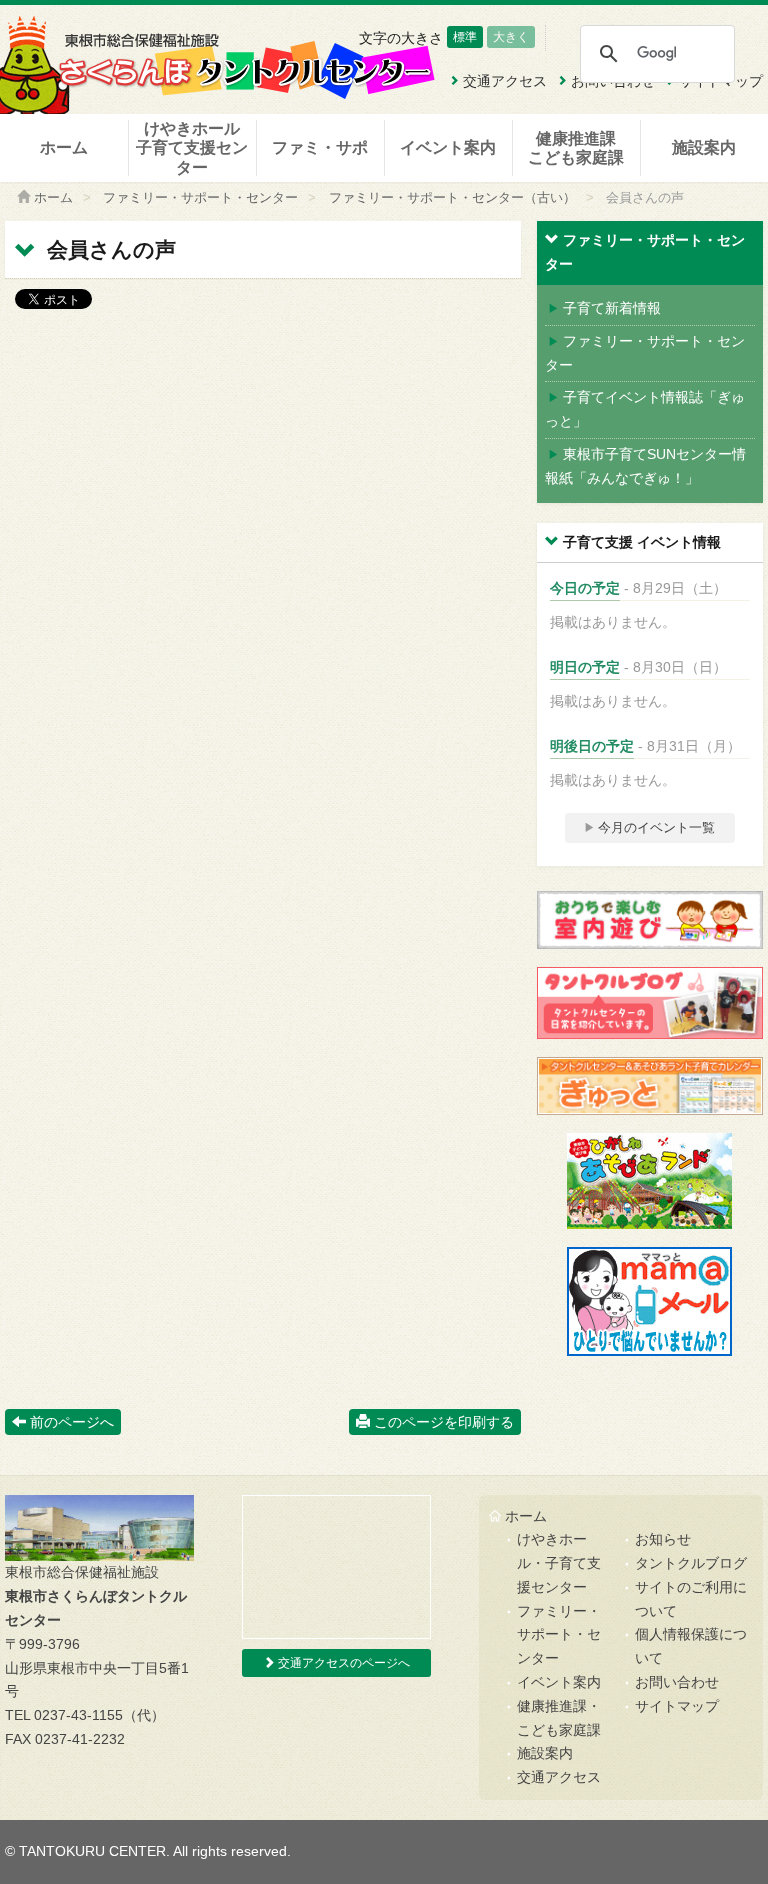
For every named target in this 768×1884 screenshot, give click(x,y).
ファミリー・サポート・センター (200, 198)
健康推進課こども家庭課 (576, 148)
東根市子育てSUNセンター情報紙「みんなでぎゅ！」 (645, 466)
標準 (465, 37)
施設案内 (704, 147)
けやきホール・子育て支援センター (559, 1563)
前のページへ (70, 1422)
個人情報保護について (691, 1646)
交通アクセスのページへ (342, 1663)
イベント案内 (448, 147)
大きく (511, 37)
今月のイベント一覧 (654, 827)
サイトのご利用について (691, 1599)
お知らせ (663, 1539)
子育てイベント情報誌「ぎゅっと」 (645, 409)
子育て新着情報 (612, 308)
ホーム (64, 147)
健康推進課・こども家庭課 (559, 1718)
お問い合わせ (677, 1682)
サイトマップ (677, 1706)
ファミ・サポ (320, 147)
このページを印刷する (442, 1422)
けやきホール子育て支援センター (192, 147)
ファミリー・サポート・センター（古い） (452, 198)
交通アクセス (559, 1777)
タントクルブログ (691, 1563)
